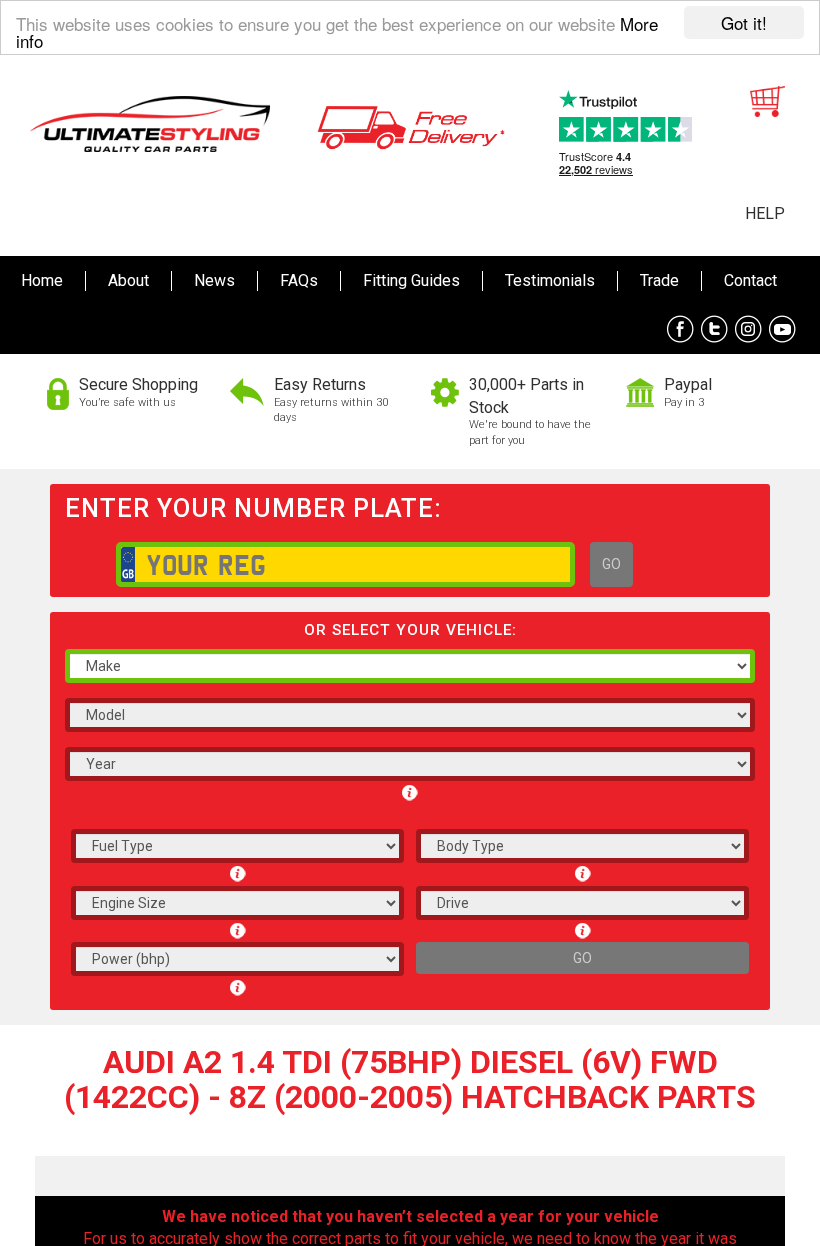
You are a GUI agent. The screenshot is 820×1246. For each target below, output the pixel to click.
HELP (765, 213)
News (214, 280)
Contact (750, 280)
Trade (659, 280)
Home (42, 280)
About (128, 280)
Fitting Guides (411, 280)
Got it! (744, 22)
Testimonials (550, 280)
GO (611, 564)
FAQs (299, 280)
